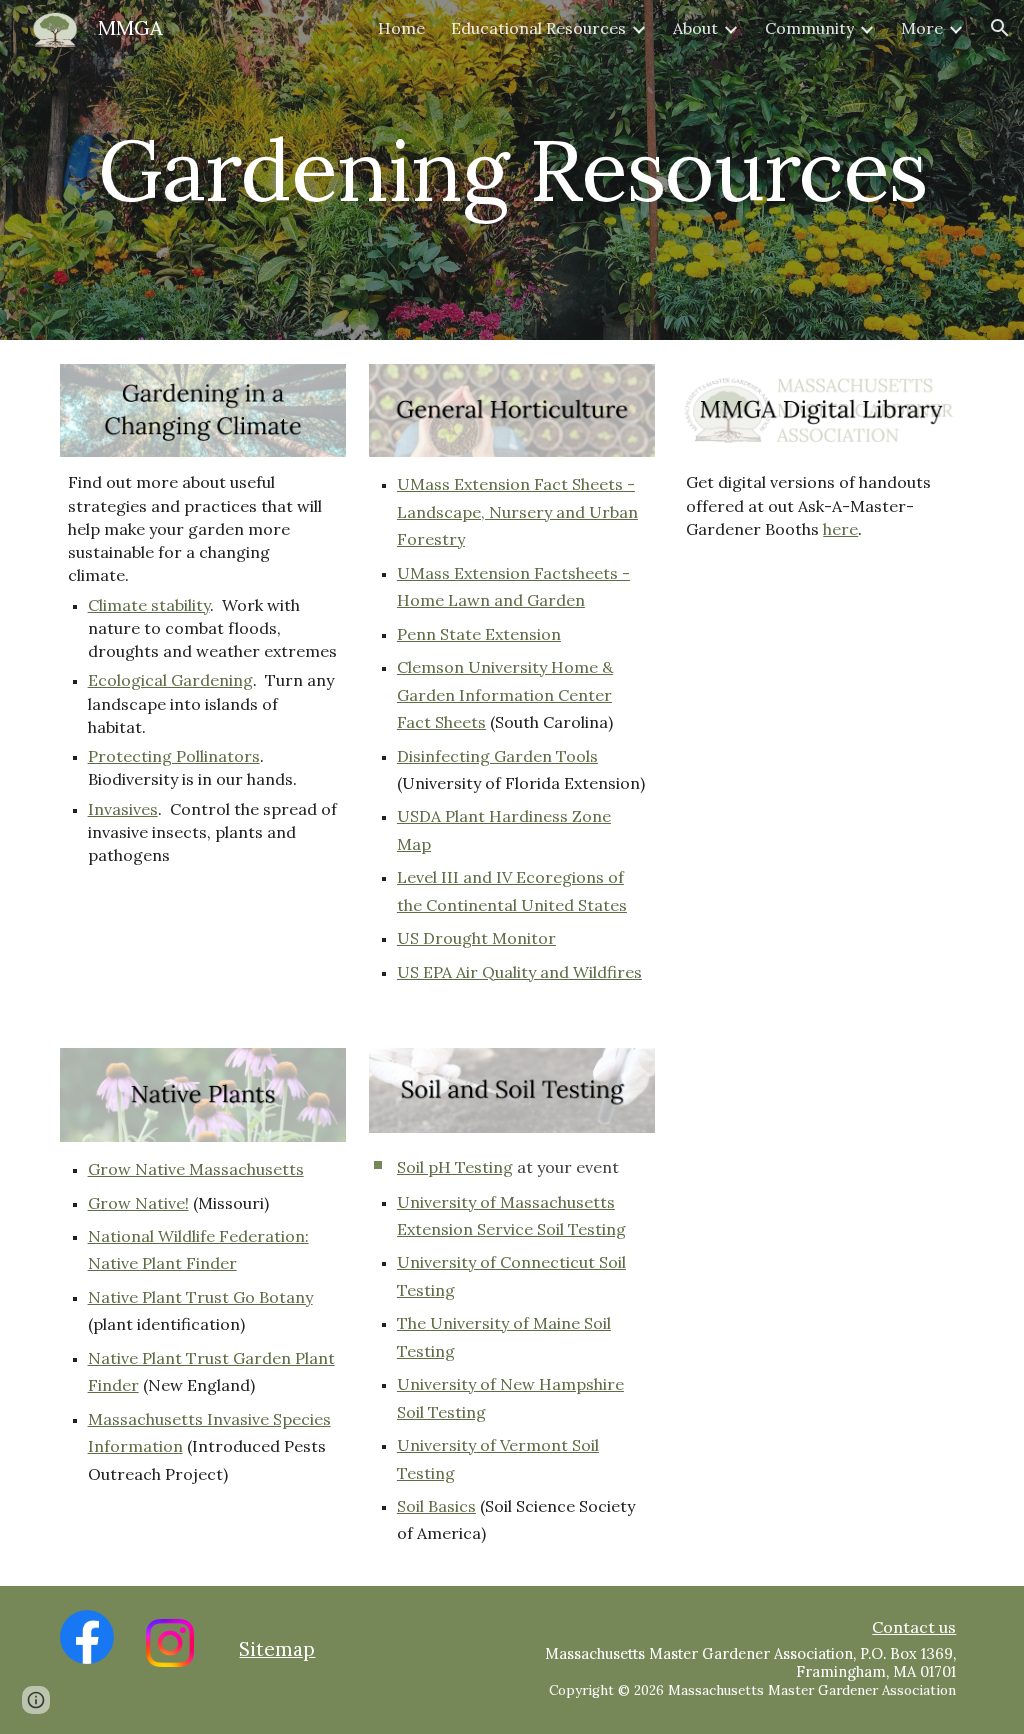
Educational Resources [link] (538, 28)
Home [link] (401, 28)
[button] (1000, 28)
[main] (512, 169)
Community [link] (809, 28)
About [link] (695, 28)
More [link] (922, 28)
